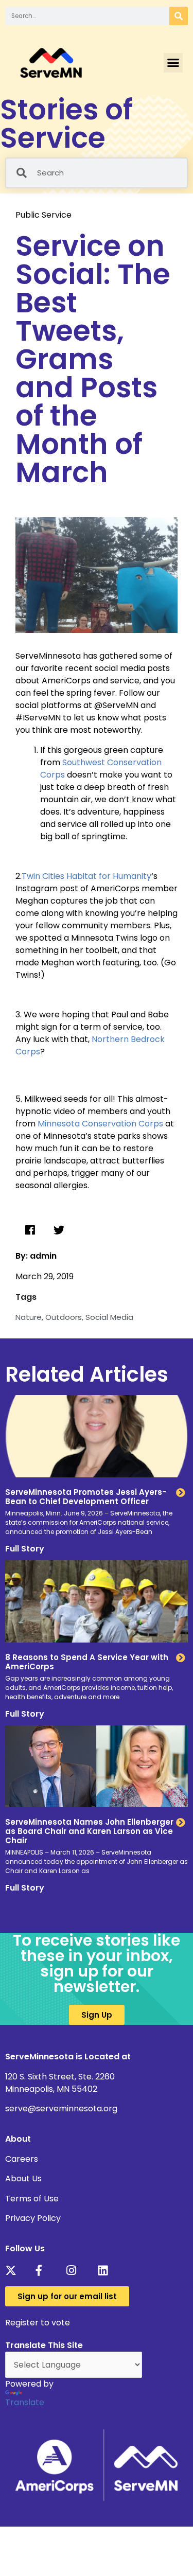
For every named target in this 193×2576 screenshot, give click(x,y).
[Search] (179, 16)
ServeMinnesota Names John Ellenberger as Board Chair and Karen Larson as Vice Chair (89, 1831)
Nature (29, 1317)
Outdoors (64, 1317)
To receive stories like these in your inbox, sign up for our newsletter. (97, 1963)
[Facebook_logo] (45, 2270)
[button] (173, 63)
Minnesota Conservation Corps (100, 1124)
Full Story (25, 1549)
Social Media (109, 1317)
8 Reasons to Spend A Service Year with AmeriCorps (87, 1662)
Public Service (43, 215)
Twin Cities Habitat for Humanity (86, 876)
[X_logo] (14, 2270)
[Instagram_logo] (75, 2270)
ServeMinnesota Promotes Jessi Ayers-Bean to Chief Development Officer (86, 1497)
